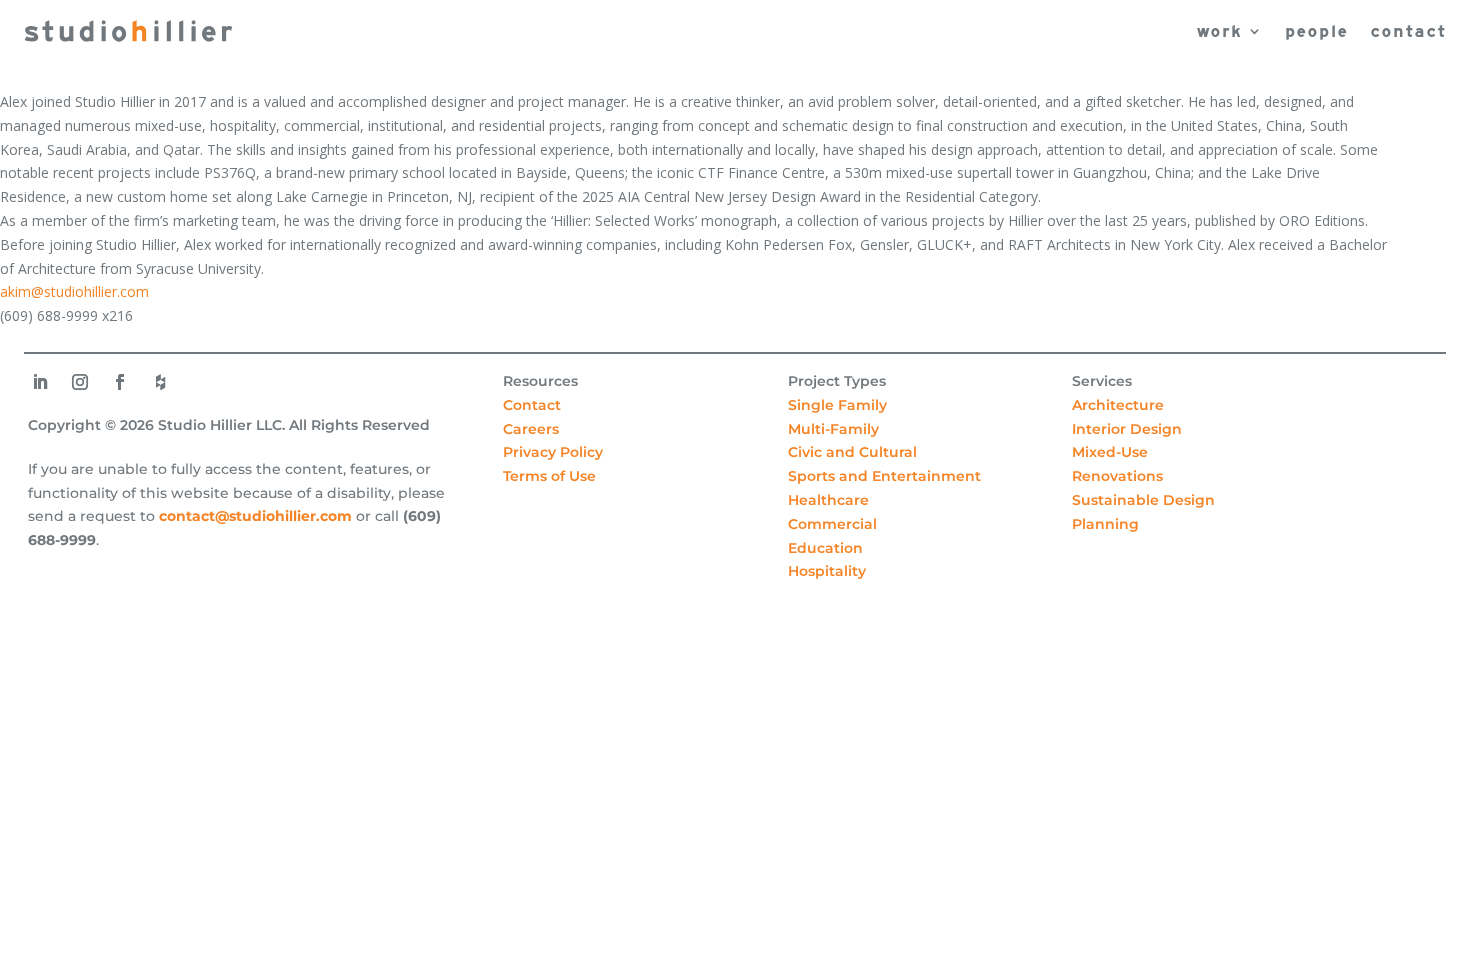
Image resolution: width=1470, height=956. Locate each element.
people (1316, 31)
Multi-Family (833, 429)
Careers (531, 429)
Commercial (832, 524)
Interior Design (1127, 429)
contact (1408, 31)
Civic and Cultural (852, 452)
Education (825, 548)
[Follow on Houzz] (160, 382)
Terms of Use (549, 476)
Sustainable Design (1143, 500)
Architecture (1118, 405)
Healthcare (828, 500)
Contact (532, 405)
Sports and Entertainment (884, 476)
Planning (1105, 524)
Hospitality (827, 571)
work (1219, 31)
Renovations (1117, 476)
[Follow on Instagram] (80, 382)
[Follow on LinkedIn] (40, 382)
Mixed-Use (1110, 452)
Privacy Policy (553, 452)
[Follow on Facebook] (120, 382)
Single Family (837, 405)
